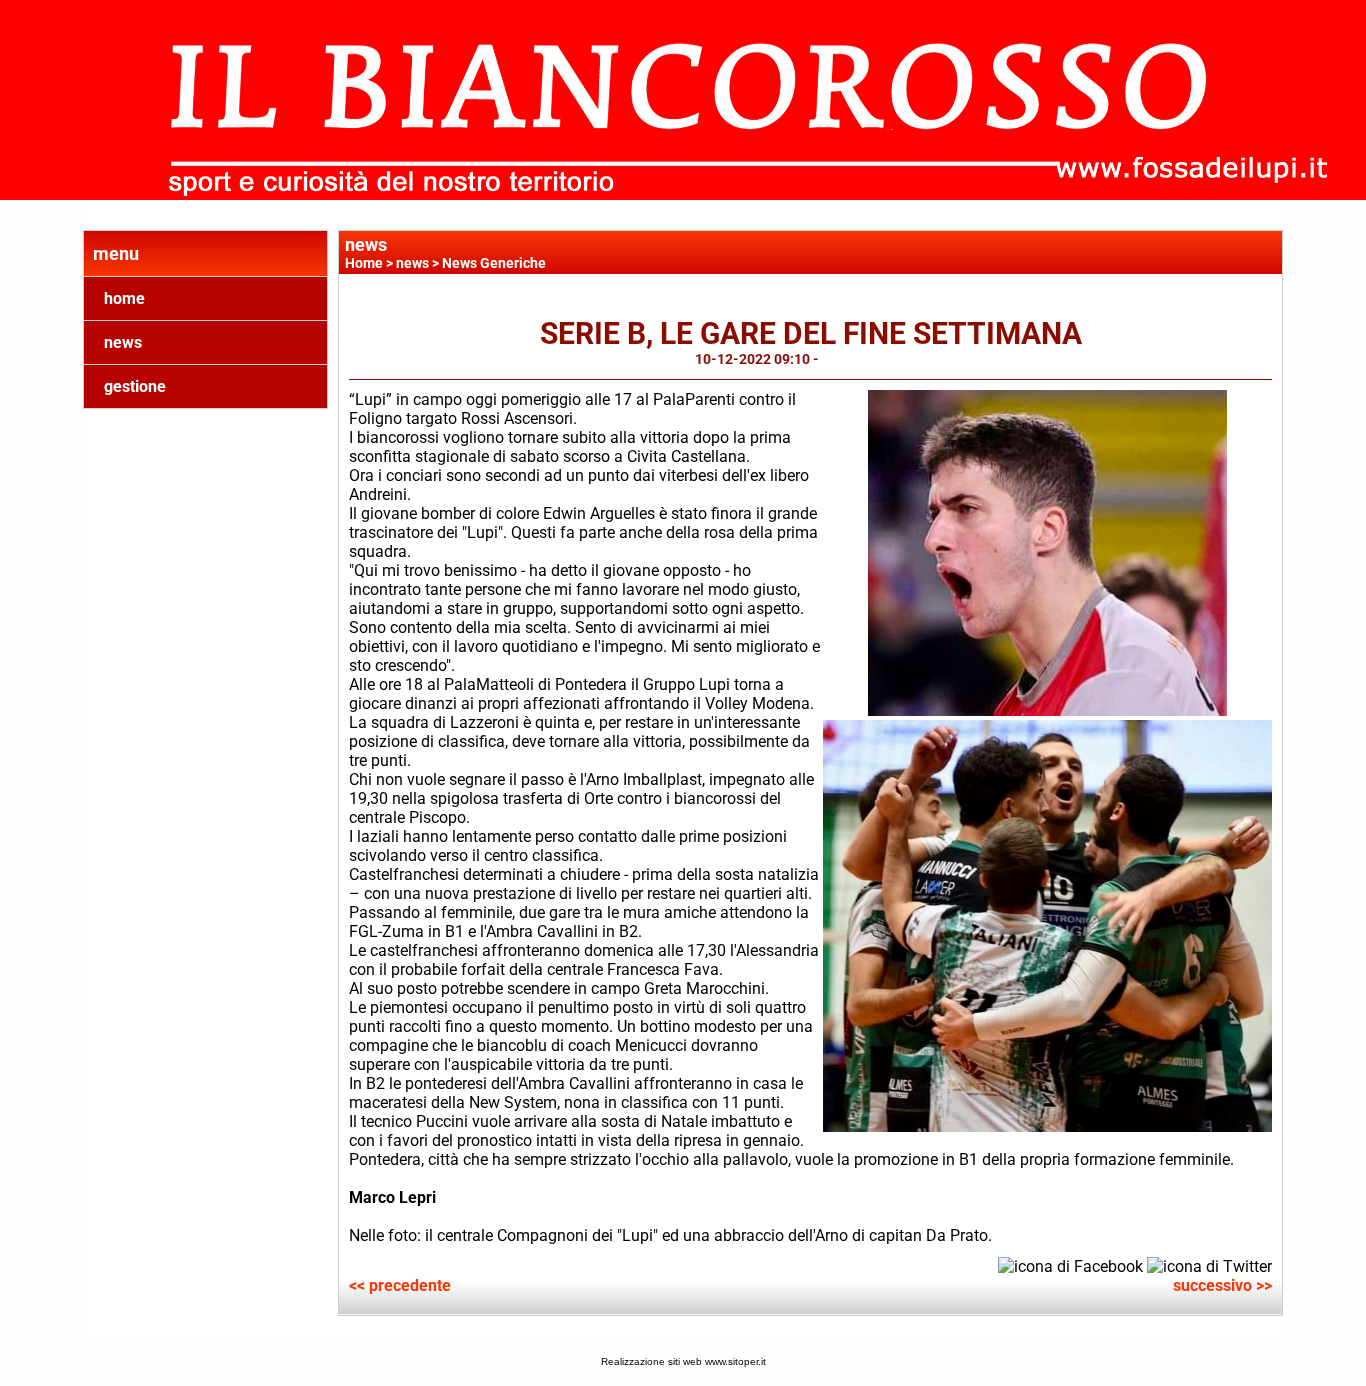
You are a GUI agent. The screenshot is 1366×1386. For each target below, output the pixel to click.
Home (364, 263)
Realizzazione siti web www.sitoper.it (683, 1361)
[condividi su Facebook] (1070, 1264)
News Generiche (494, 263)
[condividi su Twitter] (1209, 1264)
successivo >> (1222, 1285)
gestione (135, 386)
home (124, 298)
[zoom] (1047, 710)
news (123, 342)
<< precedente (400, 1285)
